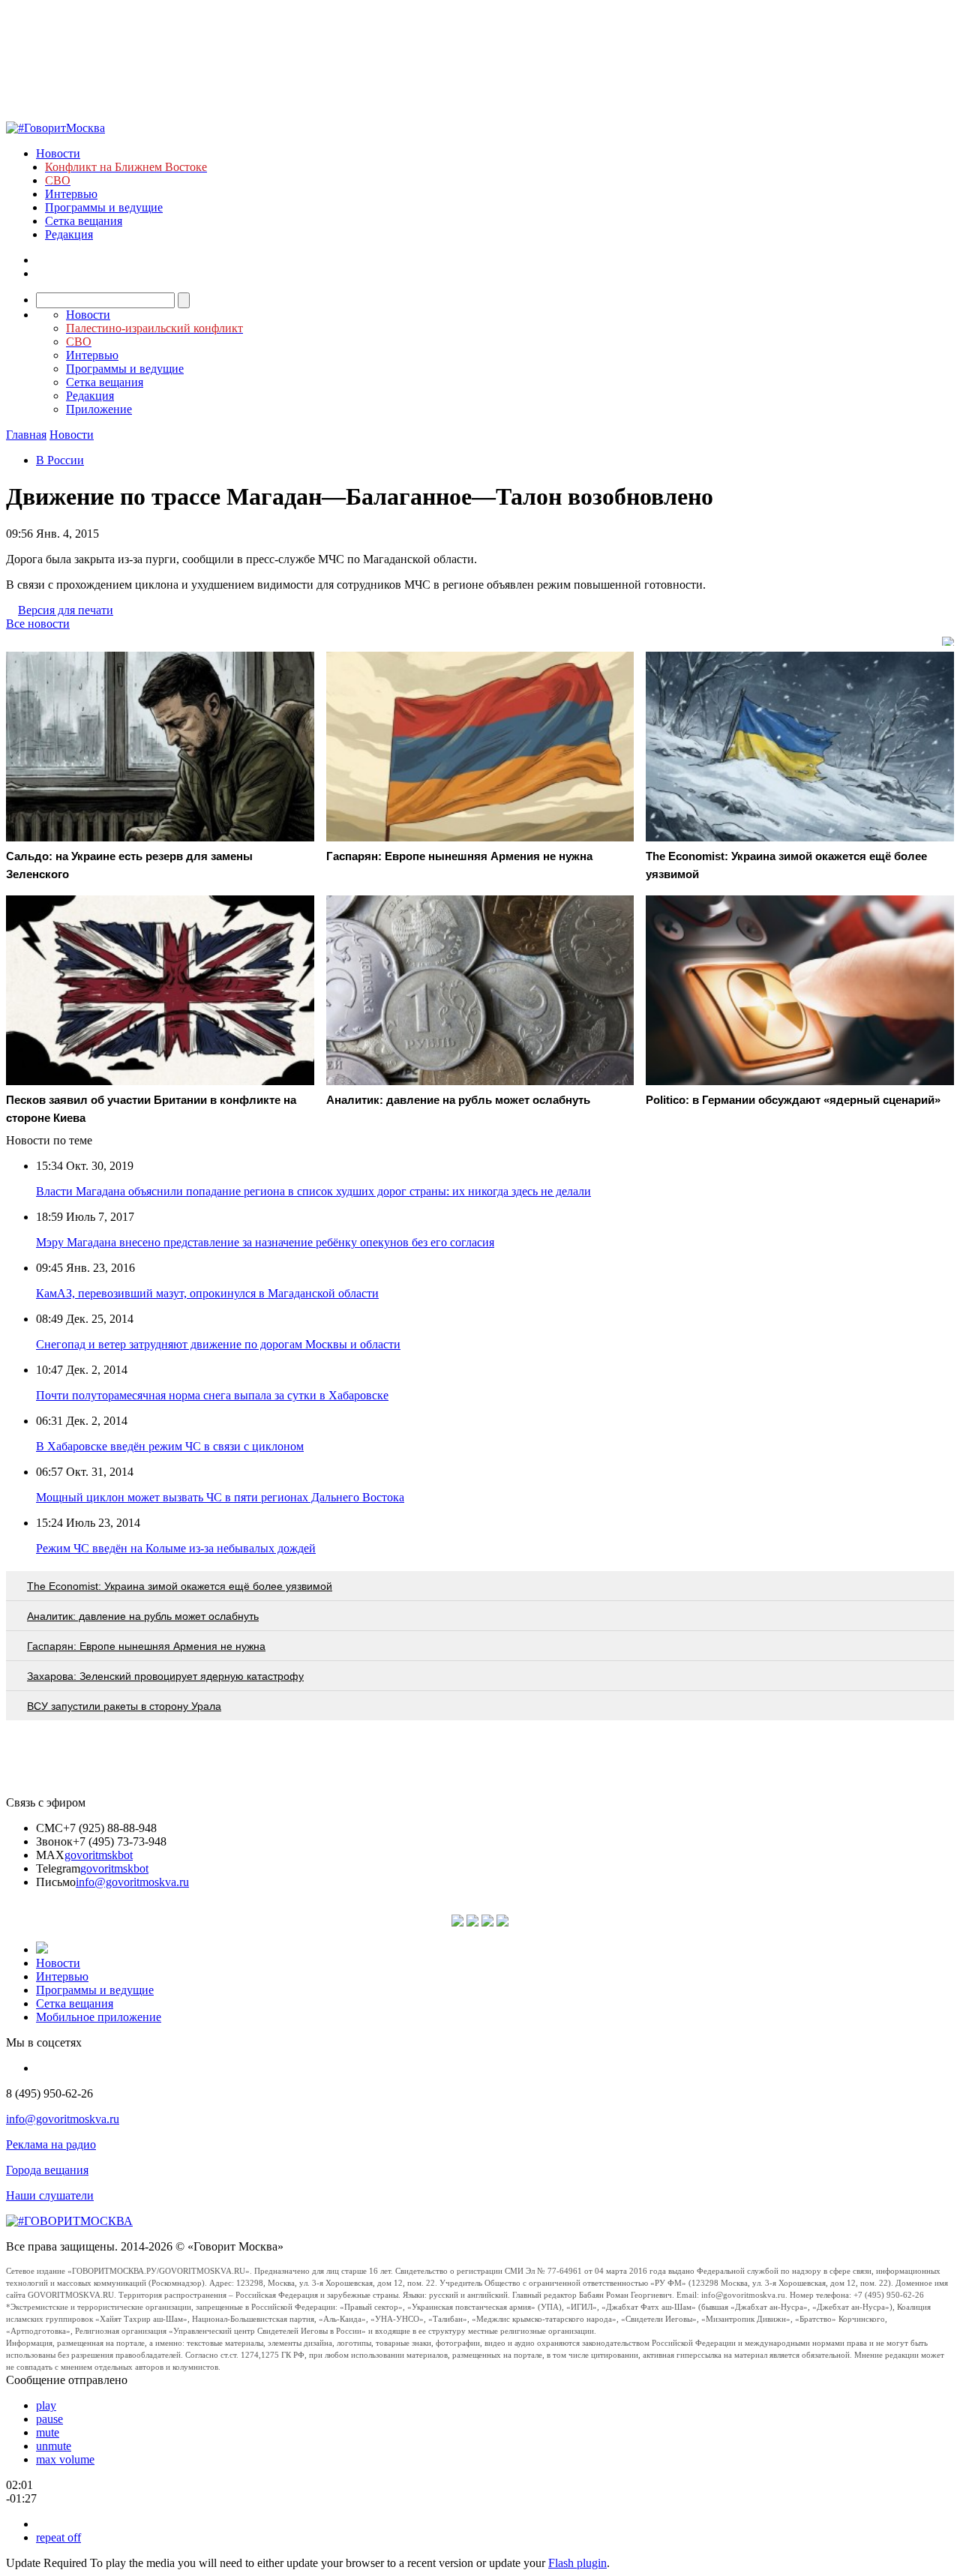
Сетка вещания (84, 221)
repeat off (58, 2537)
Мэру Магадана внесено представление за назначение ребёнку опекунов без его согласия (265, 1242)
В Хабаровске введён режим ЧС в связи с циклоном (170, 1446)
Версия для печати (66, 610)
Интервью (71, 194)
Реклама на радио (51, 2144)
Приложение (99, 409)
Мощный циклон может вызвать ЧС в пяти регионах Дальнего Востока (220, 1497)
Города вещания (47, 2170)
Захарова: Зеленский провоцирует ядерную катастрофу (165, 1676)
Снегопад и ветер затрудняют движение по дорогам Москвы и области (218, 1344)
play (46, 2405)
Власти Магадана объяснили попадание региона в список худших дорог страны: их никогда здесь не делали (313, 1191)
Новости (58, 153)
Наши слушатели (50, 2195)
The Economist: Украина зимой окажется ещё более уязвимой (180, 1586)
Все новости (38, 624)
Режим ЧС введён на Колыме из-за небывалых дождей (176, 1548)
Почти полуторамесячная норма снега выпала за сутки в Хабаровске (212, 1395)
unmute (54, 2446)
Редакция (69, 234)
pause (49, 2419)
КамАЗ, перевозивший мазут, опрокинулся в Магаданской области (207, 1293)
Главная (26, 435)
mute (48, 2432)
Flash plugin (577, 2563)
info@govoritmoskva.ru (132, 1882)
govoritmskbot (99, 1855)
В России (60, 460)
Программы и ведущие (104, 207)
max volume (65, 2459)
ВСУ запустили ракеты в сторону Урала (124, 1706)
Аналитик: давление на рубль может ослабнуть (143, 1616)
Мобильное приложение (99, 2017)
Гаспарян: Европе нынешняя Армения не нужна (146, 1646)
